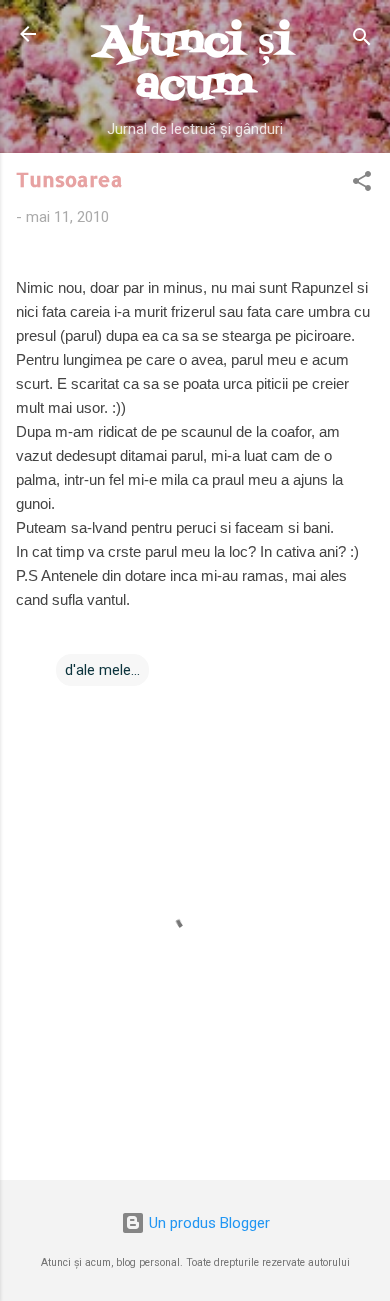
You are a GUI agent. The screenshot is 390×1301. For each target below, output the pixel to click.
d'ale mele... (102, 670)
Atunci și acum (195, 64)
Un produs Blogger (207, 1223)
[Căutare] (362, 40)
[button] (362, 184)
